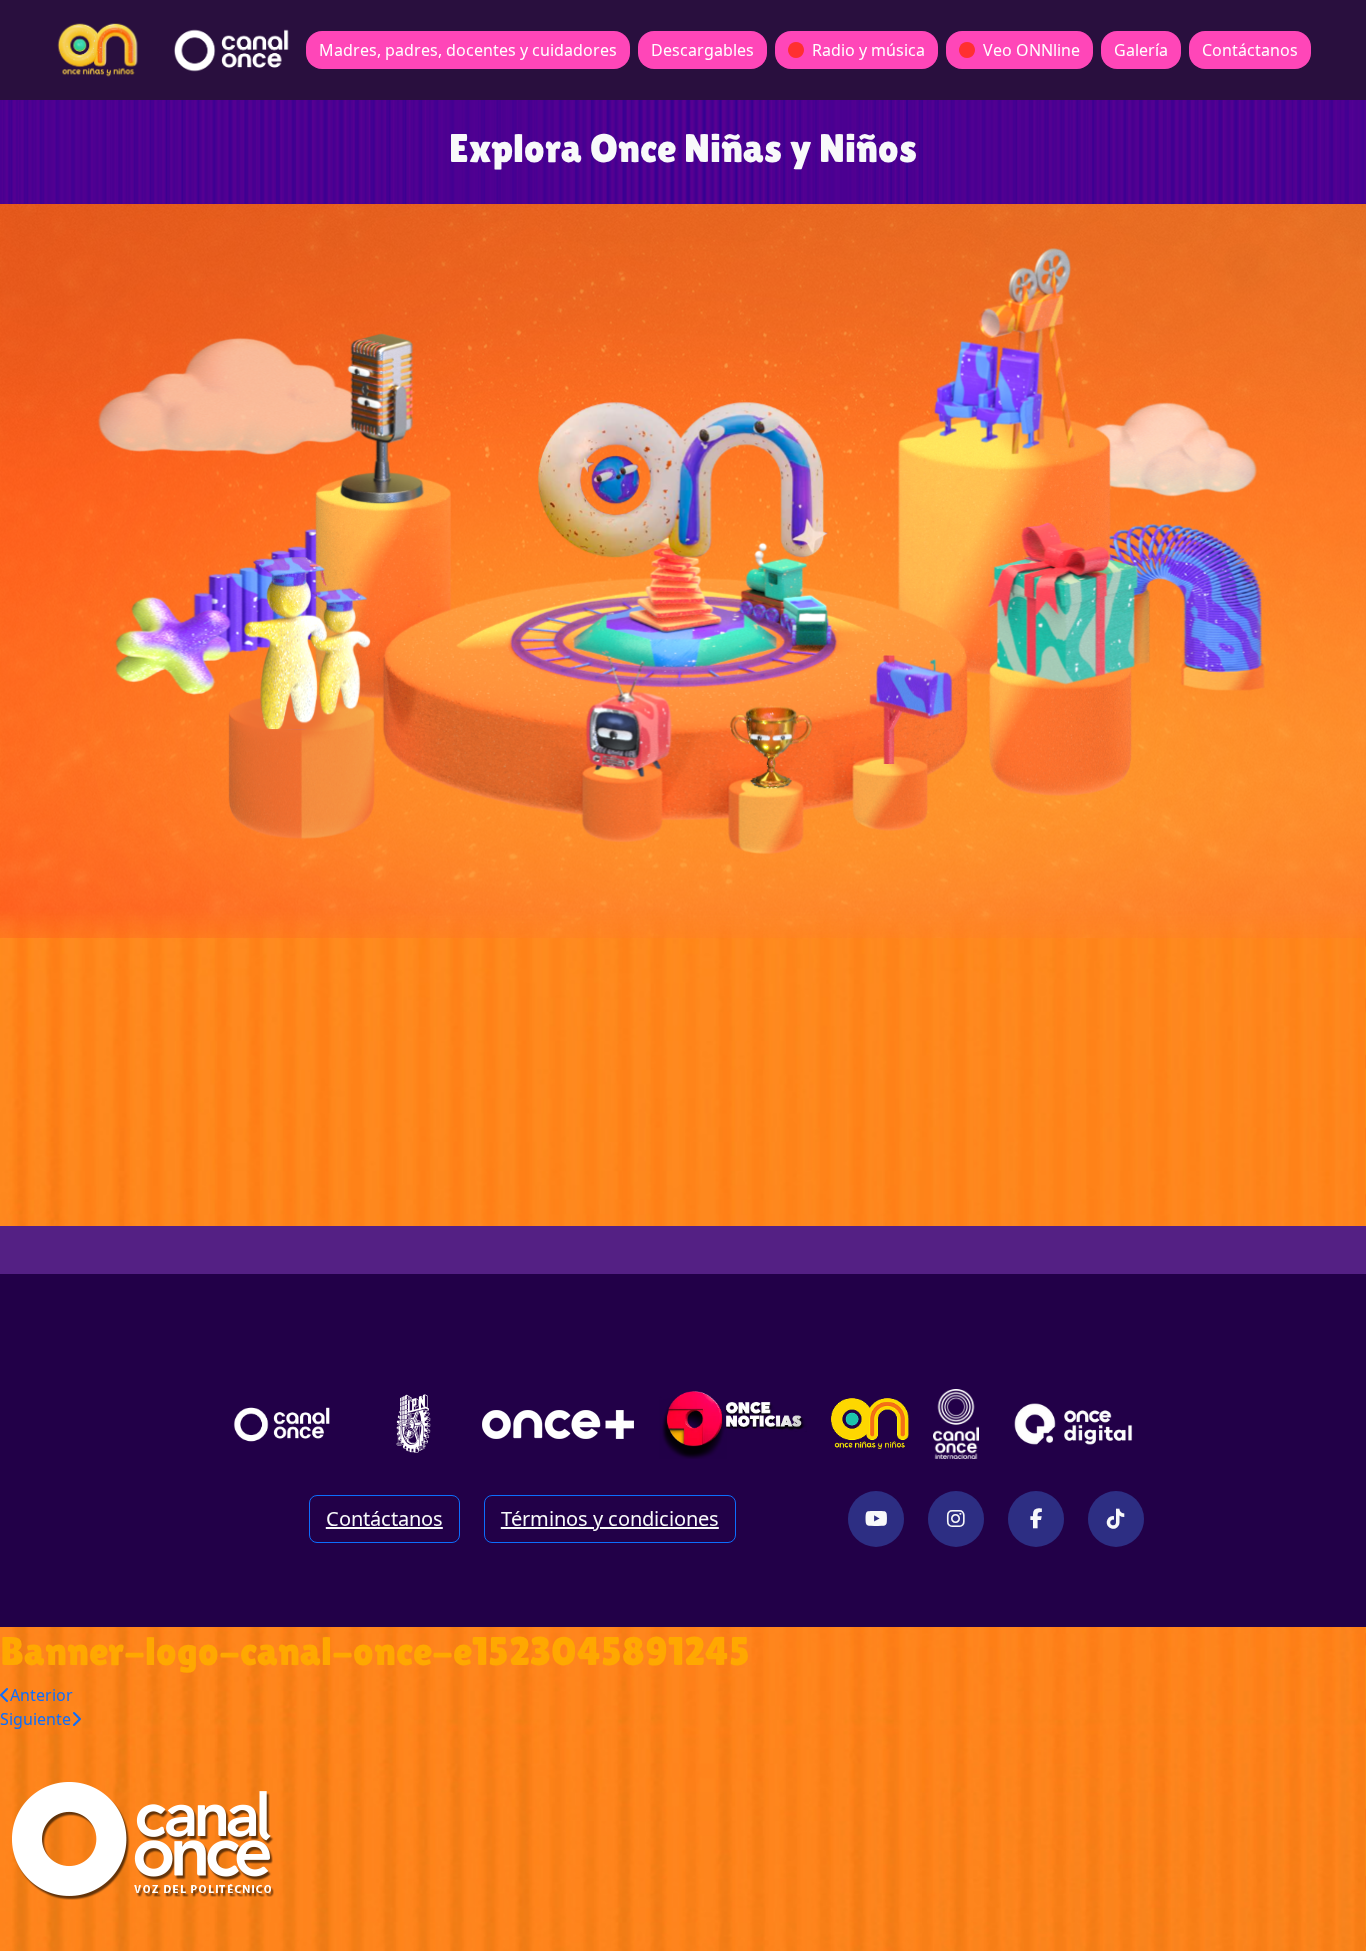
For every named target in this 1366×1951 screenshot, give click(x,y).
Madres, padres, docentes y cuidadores (468, 50)
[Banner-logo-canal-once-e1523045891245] (156, 1839)
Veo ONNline (1031, 50)
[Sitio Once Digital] (1076, 1424)
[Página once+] (558, 1424)
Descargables (702, 50)
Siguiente (35, 1719)
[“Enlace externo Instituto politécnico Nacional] (413, 1423)
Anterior (41, 1695)
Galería (1141, 50)
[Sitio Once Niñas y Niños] (870, 1424)
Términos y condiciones (610, 1518)
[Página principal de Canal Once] (282, 1424)
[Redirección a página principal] (98, 50)
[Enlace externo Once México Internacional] (956, 1424)
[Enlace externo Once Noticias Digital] (733, 1424)
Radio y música (868, 50)
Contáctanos (1250, 50)
